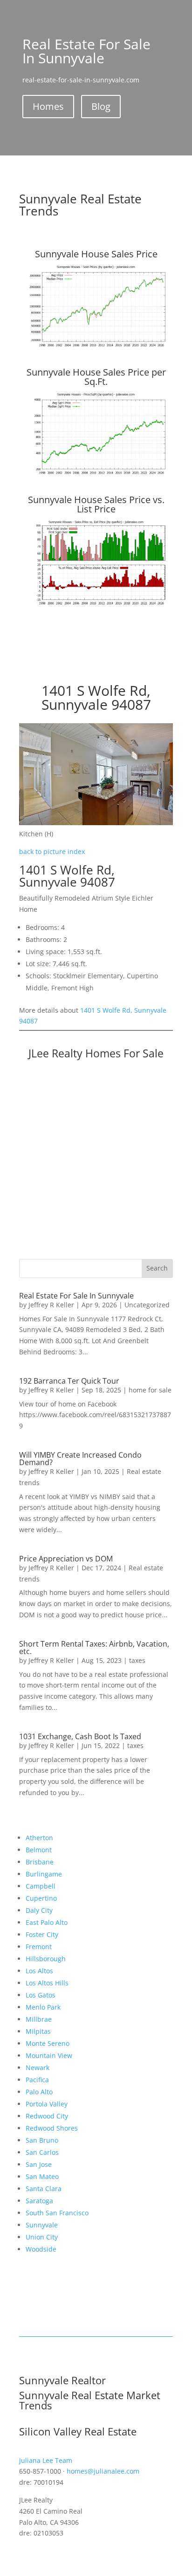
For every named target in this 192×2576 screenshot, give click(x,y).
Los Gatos (41, 1995)
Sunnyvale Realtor (62, 2380)
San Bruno (42, 2140)
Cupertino (41, 1898)
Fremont (39, 1947)
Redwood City (47, 2116)
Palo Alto (39, 2092)
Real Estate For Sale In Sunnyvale (76, 1296)
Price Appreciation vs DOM (66, 1559)
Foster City (42, 1934)
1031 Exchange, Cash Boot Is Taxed (80, 1736)
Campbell (41, 1886)
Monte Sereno (48, 2043)
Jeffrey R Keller (51, 1305)
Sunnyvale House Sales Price (96, 254)
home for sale (150, 1390)
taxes (137, 1660)
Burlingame (44, 1874)
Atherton (39, 1838)
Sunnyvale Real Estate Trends (80, 205)
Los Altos (39, 1971)
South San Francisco (57, 2213)
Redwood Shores (52, 2128)
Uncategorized (147, 1305)
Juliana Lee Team (46, 2460)
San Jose (39, 2164)
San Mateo (42, 2176)
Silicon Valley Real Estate (78, 2431)
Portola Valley (47, 2104)
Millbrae (39, 2019)
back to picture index (52, 851)
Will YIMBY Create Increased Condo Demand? (80, 1459)
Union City (42, 2237)
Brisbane (40, 1862)
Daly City (39, 1910)
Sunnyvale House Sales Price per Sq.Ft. (96, 377)
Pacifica (37, 2080)
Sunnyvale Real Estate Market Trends (90, 2400)
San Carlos (42, 2152)
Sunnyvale (42, 2225)
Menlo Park (43, 2007)
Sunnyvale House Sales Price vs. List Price (96, 504)
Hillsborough (46, 1959)
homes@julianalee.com (103, 2471)
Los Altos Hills (47, 1983)
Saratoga (39, 2201)
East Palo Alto (47, 1922)
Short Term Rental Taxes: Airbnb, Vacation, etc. (94, 1648)
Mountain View (49, 2055)
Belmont (39, 1850)
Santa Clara (44, 2189)
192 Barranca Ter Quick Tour (69, 1381)
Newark (38, 2068)
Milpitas (38, 2031)
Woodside (41, 2249)
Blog (101, 106)
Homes (48, 106)
